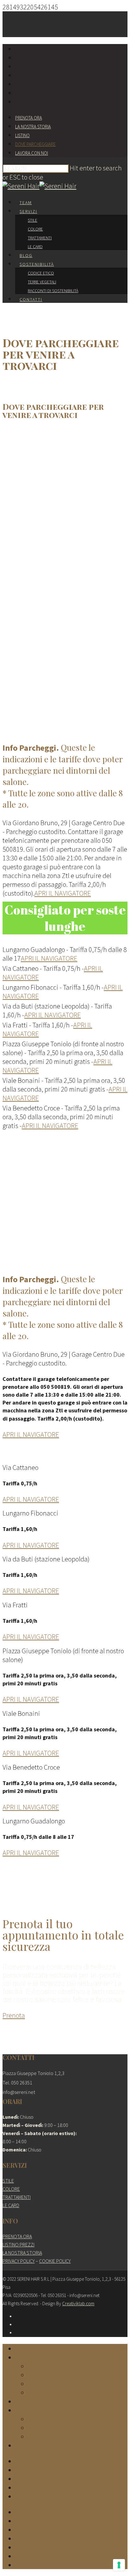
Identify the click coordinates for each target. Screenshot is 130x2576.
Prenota (14, 2015)
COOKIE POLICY (55, 2261)
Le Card (35, 247)
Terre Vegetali (42, 282)
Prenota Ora (29, 118)
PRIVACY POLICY (19, 2261)
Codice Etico (41, 273)
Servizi (28, 211)
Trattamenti (40, 238)
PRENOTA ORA (17, 2236)
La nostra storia (33, 127)
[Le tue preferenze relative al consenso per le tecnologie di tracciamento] (119, 2565)
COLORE (11, 2189)
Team (26, 203)
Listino (22, 135)
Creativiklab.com (78, 2303)
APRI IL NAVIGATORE (63, 893)
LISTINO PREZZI (18, 2245)
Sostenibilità (37, 264)
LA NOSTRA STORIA (22, 2253)
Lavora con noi (32, 153)
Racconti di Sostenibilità (53, 291)
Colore (35, 229)
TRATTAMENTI (17, 2197)
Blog (26, 255)
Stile (32, 220)
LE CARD (11, 2205)
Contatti (31, 299)
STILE (8, 2181)
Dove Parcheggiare (35, 144)
